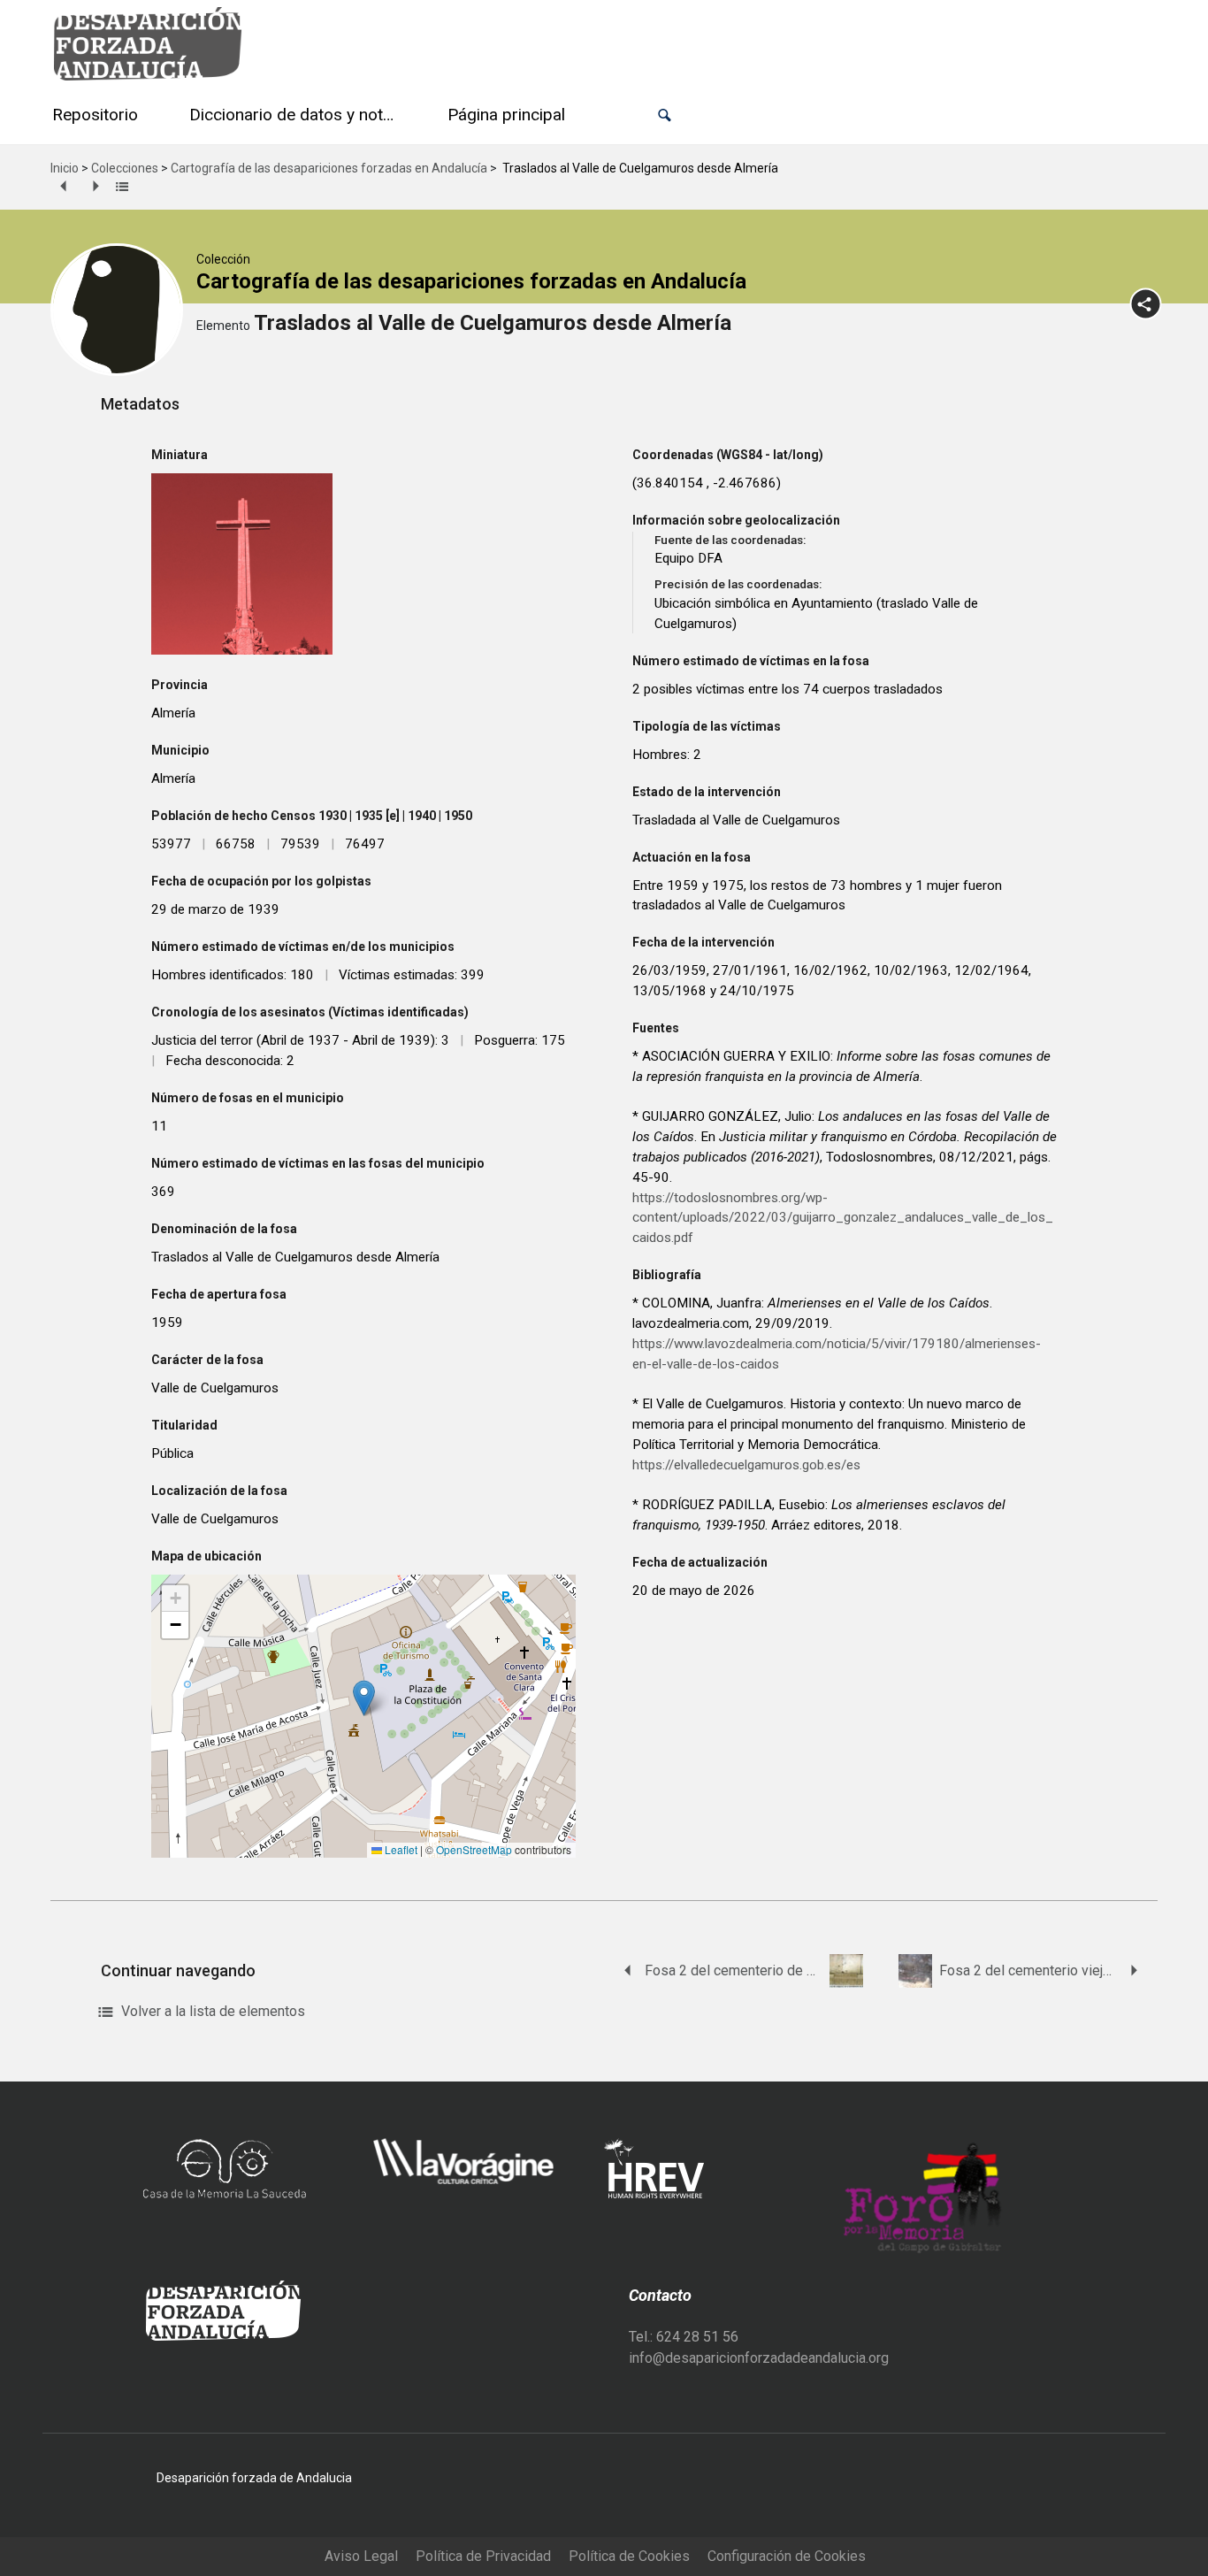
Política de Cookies (629, 2556)
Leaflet (400, 1849)
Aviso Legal (361, 2556)
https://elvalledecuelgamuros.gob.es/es (746, 1465)
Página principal (506, 115)
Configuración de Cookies (787, 2556)
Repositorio (95, 115)
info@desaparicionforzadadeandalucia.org (759, 2358)
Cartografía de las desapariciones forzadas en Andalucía (329, 168)
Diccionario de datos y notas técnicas (296, 115)
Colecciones (125, 168)
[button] (665, 115)
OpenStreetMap (474, 1849)
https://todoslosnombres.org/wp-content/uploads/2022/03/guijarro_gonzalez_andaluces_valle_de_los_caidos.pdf (843, 1218)
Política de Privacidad (483, 2556)
